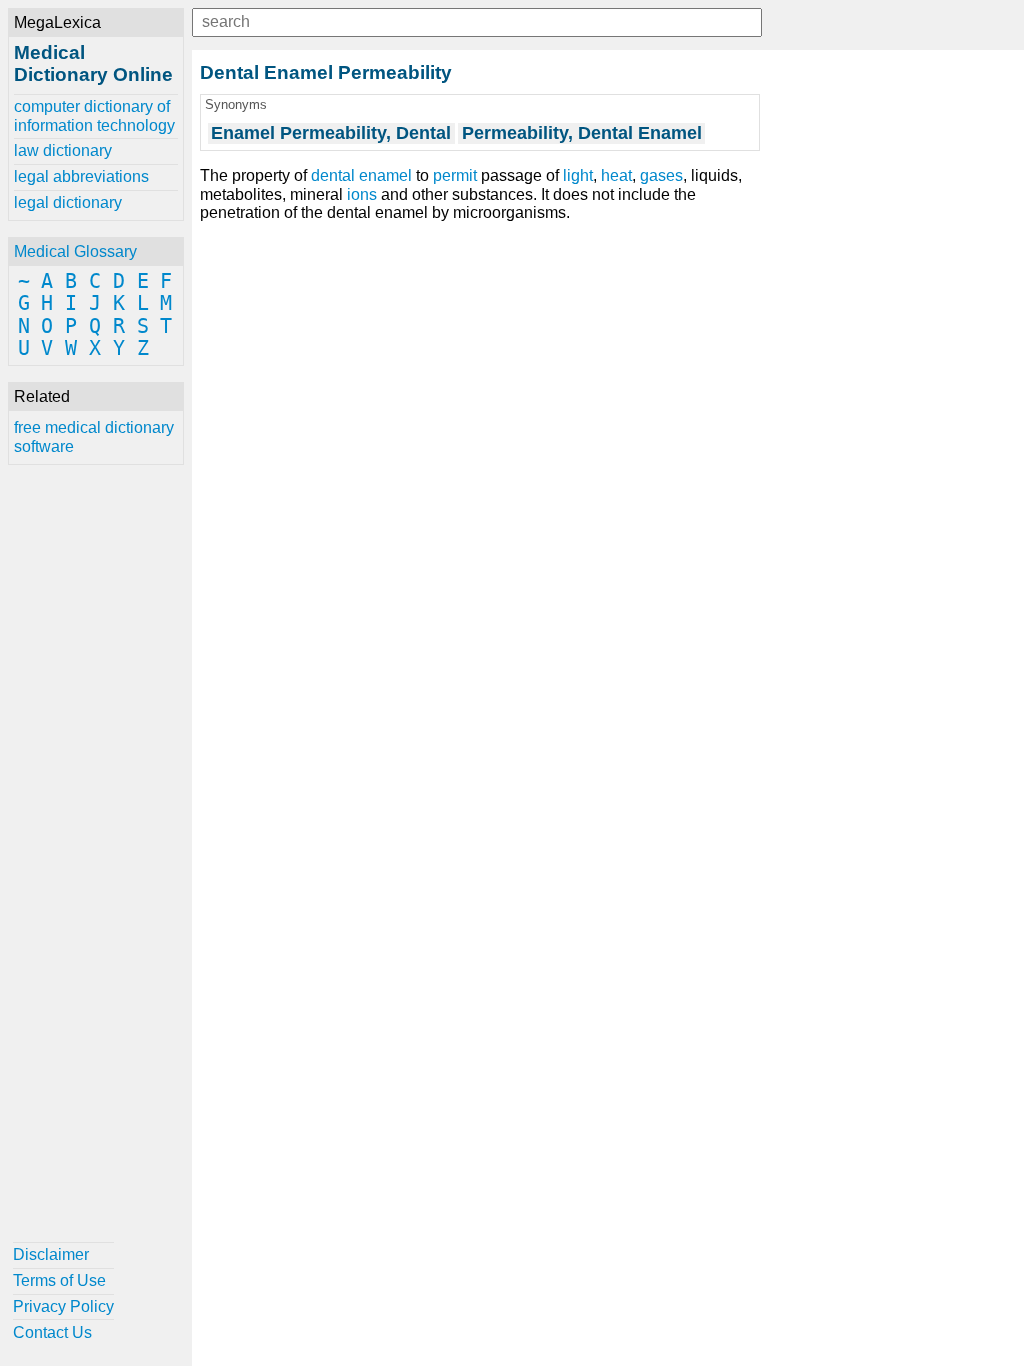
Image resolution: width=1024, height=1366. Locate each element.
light (578, 175)
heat (616, 175)
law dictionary (63, 150)
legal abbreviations (81, 176)
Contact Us (52, 1332)
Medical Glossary (75, 251)
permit (455, 175)
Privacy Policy (63, 1306)
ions (362, 194)
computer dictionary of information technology (94, 115)
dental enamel (361, 175)
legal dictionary (68, 202)
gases (661, 175)
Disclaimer (51, 1254)
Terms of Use (59, 1280)
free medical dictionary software (94, 436)
